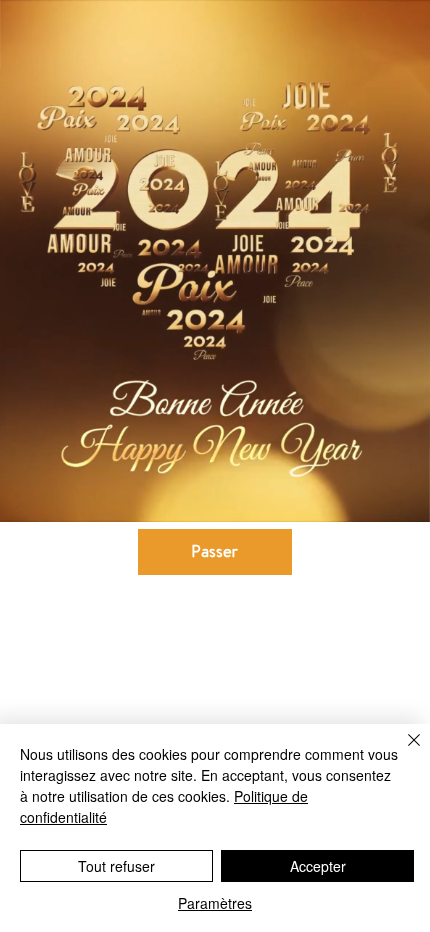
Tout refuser (116, 866)
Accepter (318, 866)
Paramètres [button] (215, 903)
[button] (395, 498)
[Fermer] (402, 752)
